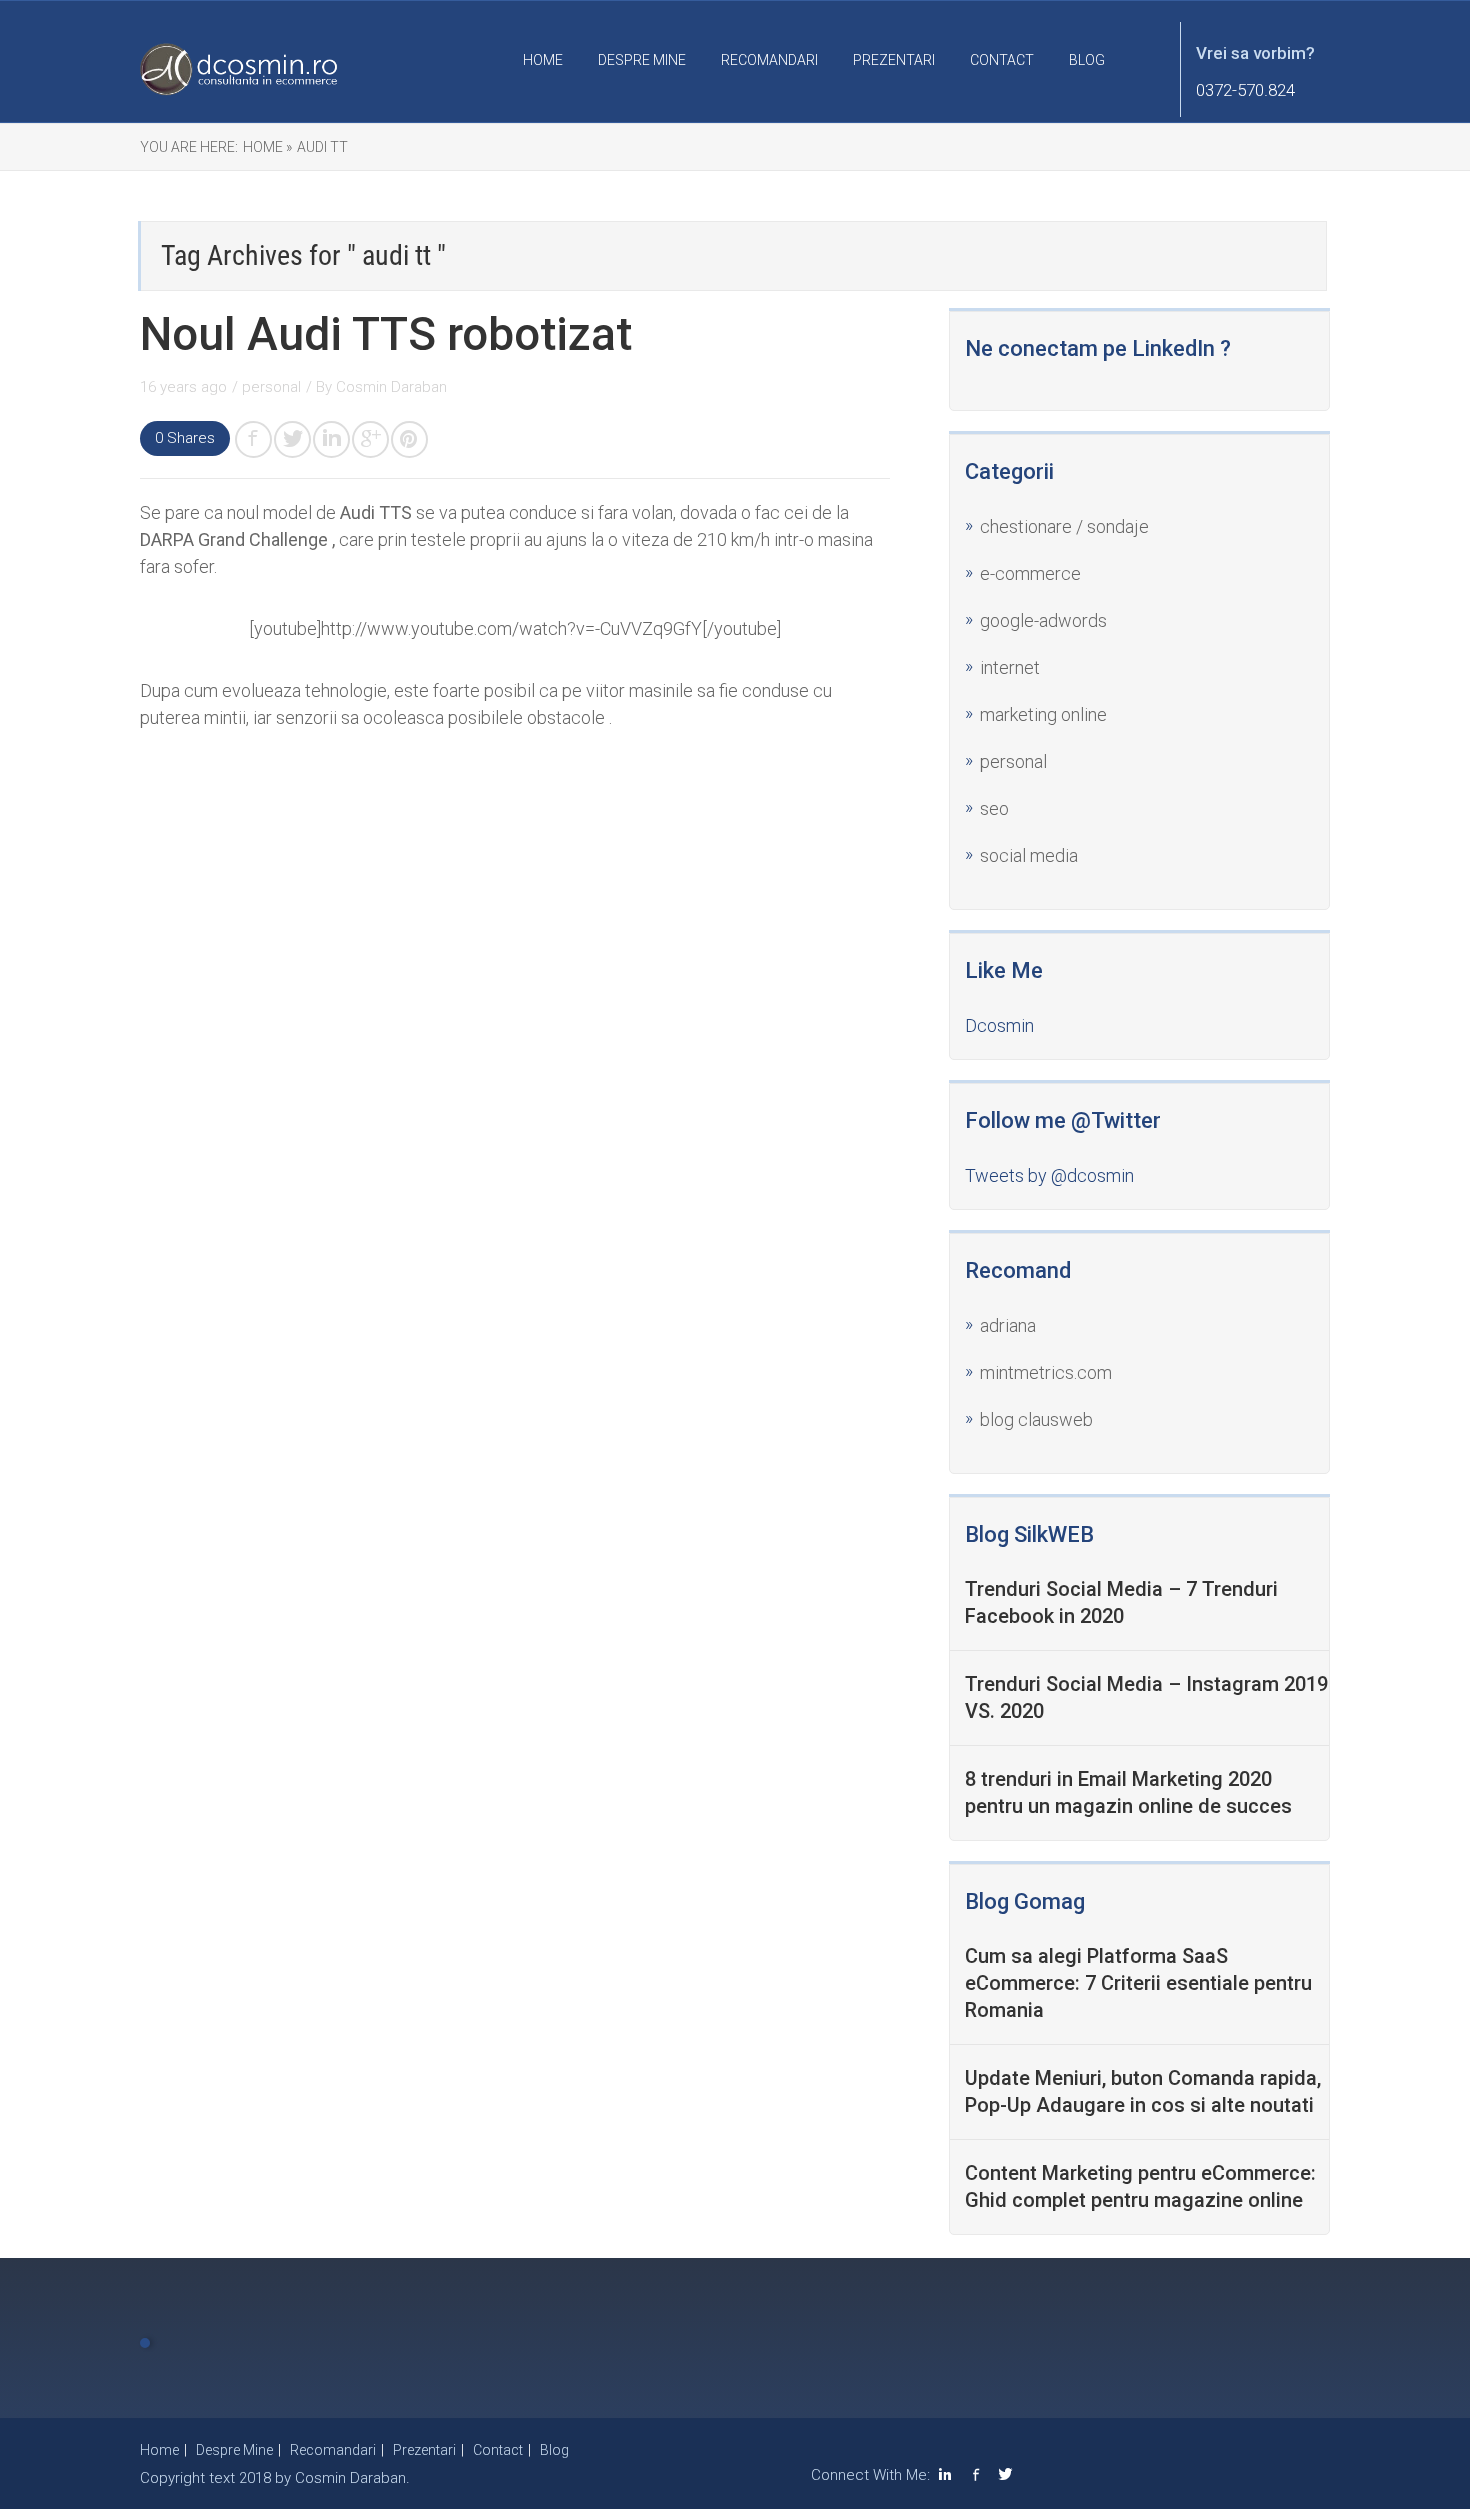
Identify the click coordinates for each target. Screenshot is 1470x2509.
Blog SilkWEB (1029, 1534)
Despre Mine (642, 60)
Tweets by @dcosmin (1049, 1175)
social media (1029, 855)
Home (543, 60)
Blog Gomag (1025, 1901)
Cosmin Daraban (391, 387)
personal (271, 387)
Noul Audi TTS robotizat (386, 334)
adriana (1008, 1325)
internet (1010, 667)
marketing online (1043, 714)
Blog (1087, 60)
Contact (1002, 60)
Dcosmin (999, 1025)
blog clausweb (1036, 1419)
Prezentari (894, 60)
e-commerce (1030, 573)
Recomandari (769, 60)
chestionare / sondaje (1064, 526)
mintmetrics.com (1046, 1372)
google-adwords (1043, 620)
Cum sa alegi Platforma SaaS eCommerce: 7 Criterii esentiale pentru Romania (1138, 1983)
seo (994, 808)
